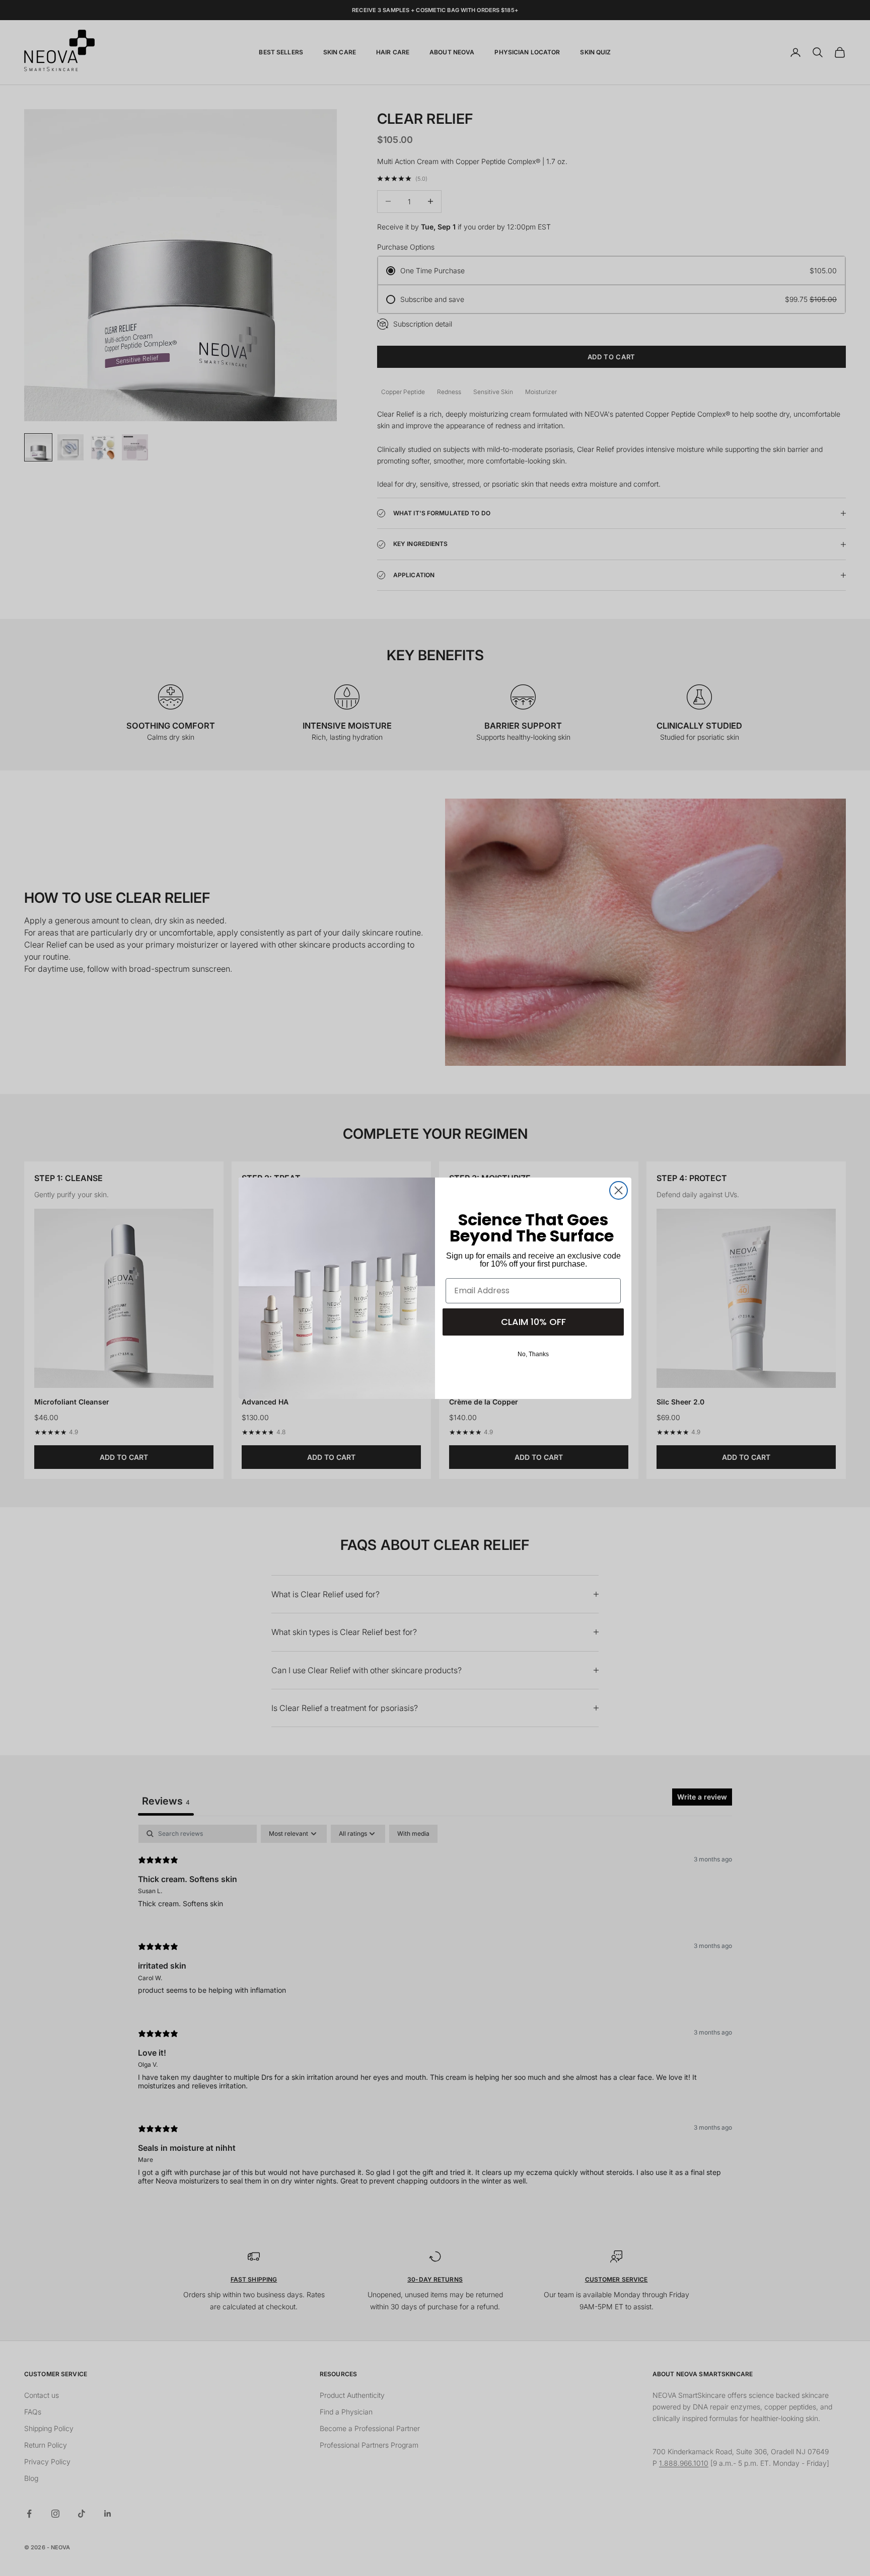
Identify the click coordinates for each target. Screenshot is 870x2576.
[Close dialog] (619, 1190)
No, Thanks (533, 1354)
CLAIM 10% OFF (533, 1322)
